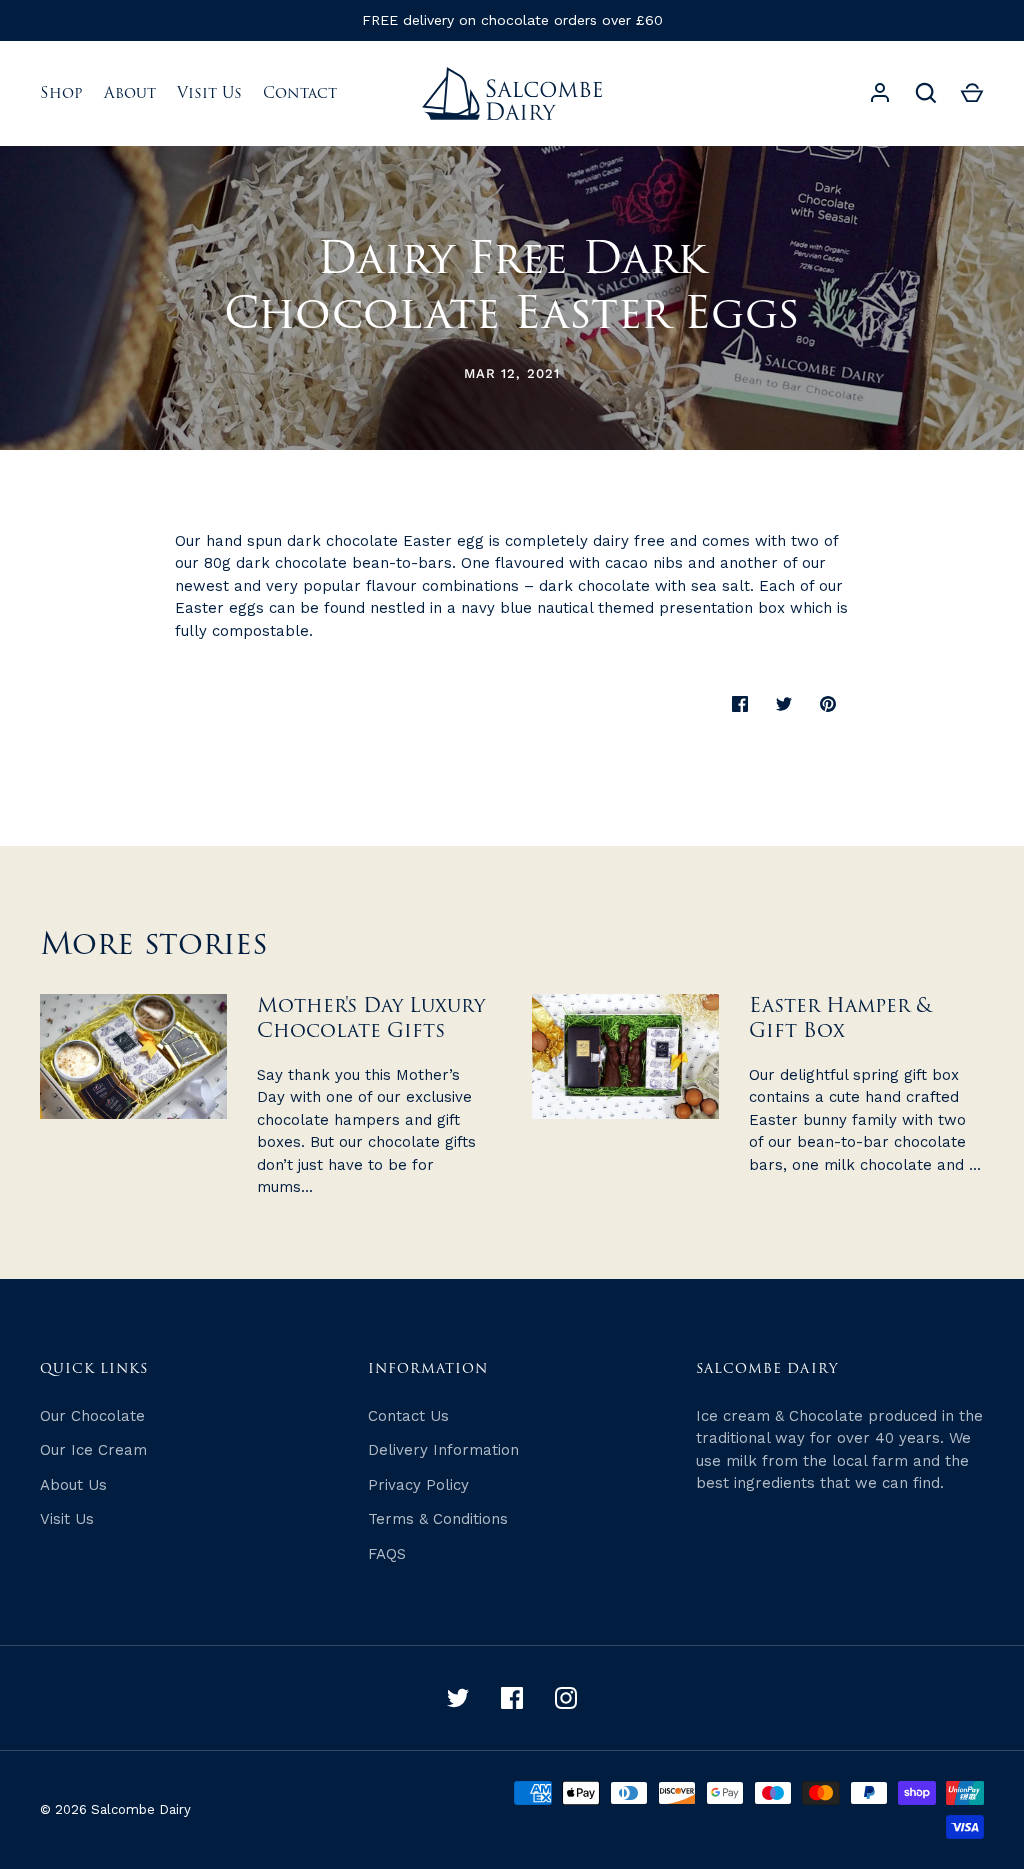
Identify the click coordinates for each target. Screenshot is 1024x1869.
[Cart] (972, 93)
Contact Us (408, 1416)
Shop (61, 93)
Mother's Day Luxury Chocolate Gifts (371, 1018)
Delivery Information (443, 1450)
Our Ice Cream (93, 1450)
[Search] (926, 93)
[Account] (880, 93)
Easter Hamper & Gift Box (840, 1018)
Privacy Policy (418, 1485)
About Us (73, 1485)
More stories (154, 944)
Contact (300, 93)
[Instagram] (566, 1698)
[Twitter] (458, 1698)
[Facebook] (512, 1698)
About (130, 93)
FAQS (387, 1554)
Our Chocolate (92, 1416)
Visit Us (209, 93)
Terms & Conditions (438, 1519)
